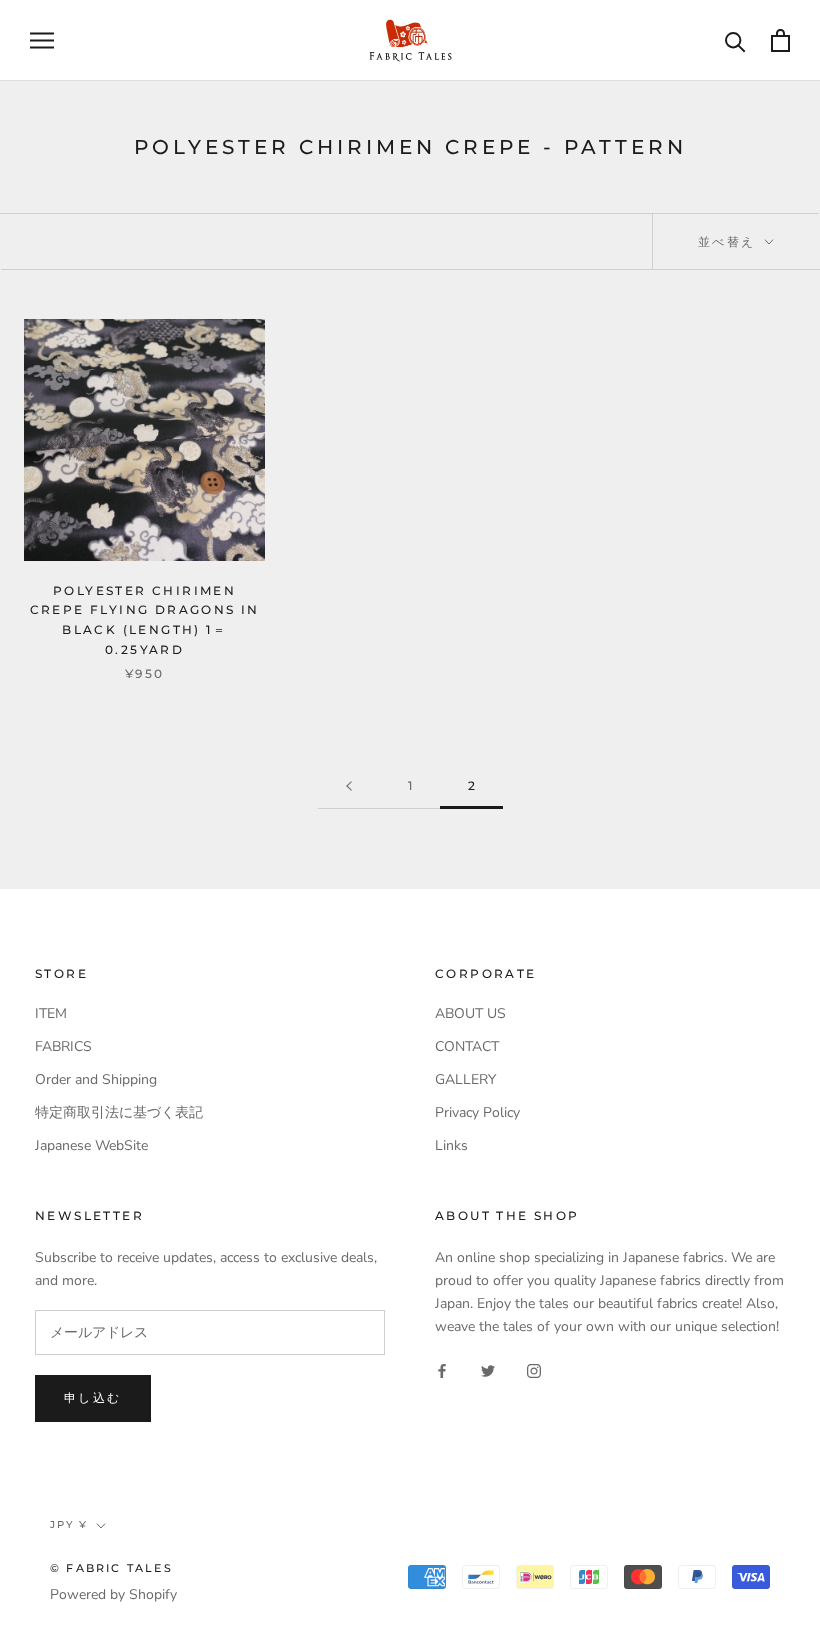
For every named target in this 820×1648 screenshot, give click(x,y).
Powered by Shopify (113, 1594)
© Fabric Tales (111, 1568)
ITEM (51, 1013)
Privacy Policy (477, 1112)
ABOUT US (470, 1013)
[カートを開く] (780, 40)
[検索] (735, 40)
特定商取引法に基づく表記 (119, 1112)
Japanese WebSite (91, 1145)
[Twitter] (488, 1370)
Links (451, 1145)
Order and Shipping (96, 1079)
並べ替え (729, 241)
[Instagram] (534, 1370)
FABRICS (63, 1046)
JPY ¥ (69, 1524)
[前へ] (349, 786)
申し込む (93, 1397)
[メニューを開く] (42, 40)
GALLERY (465, 1079)
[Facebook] (442, 1370)
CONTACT (467, 1046)
